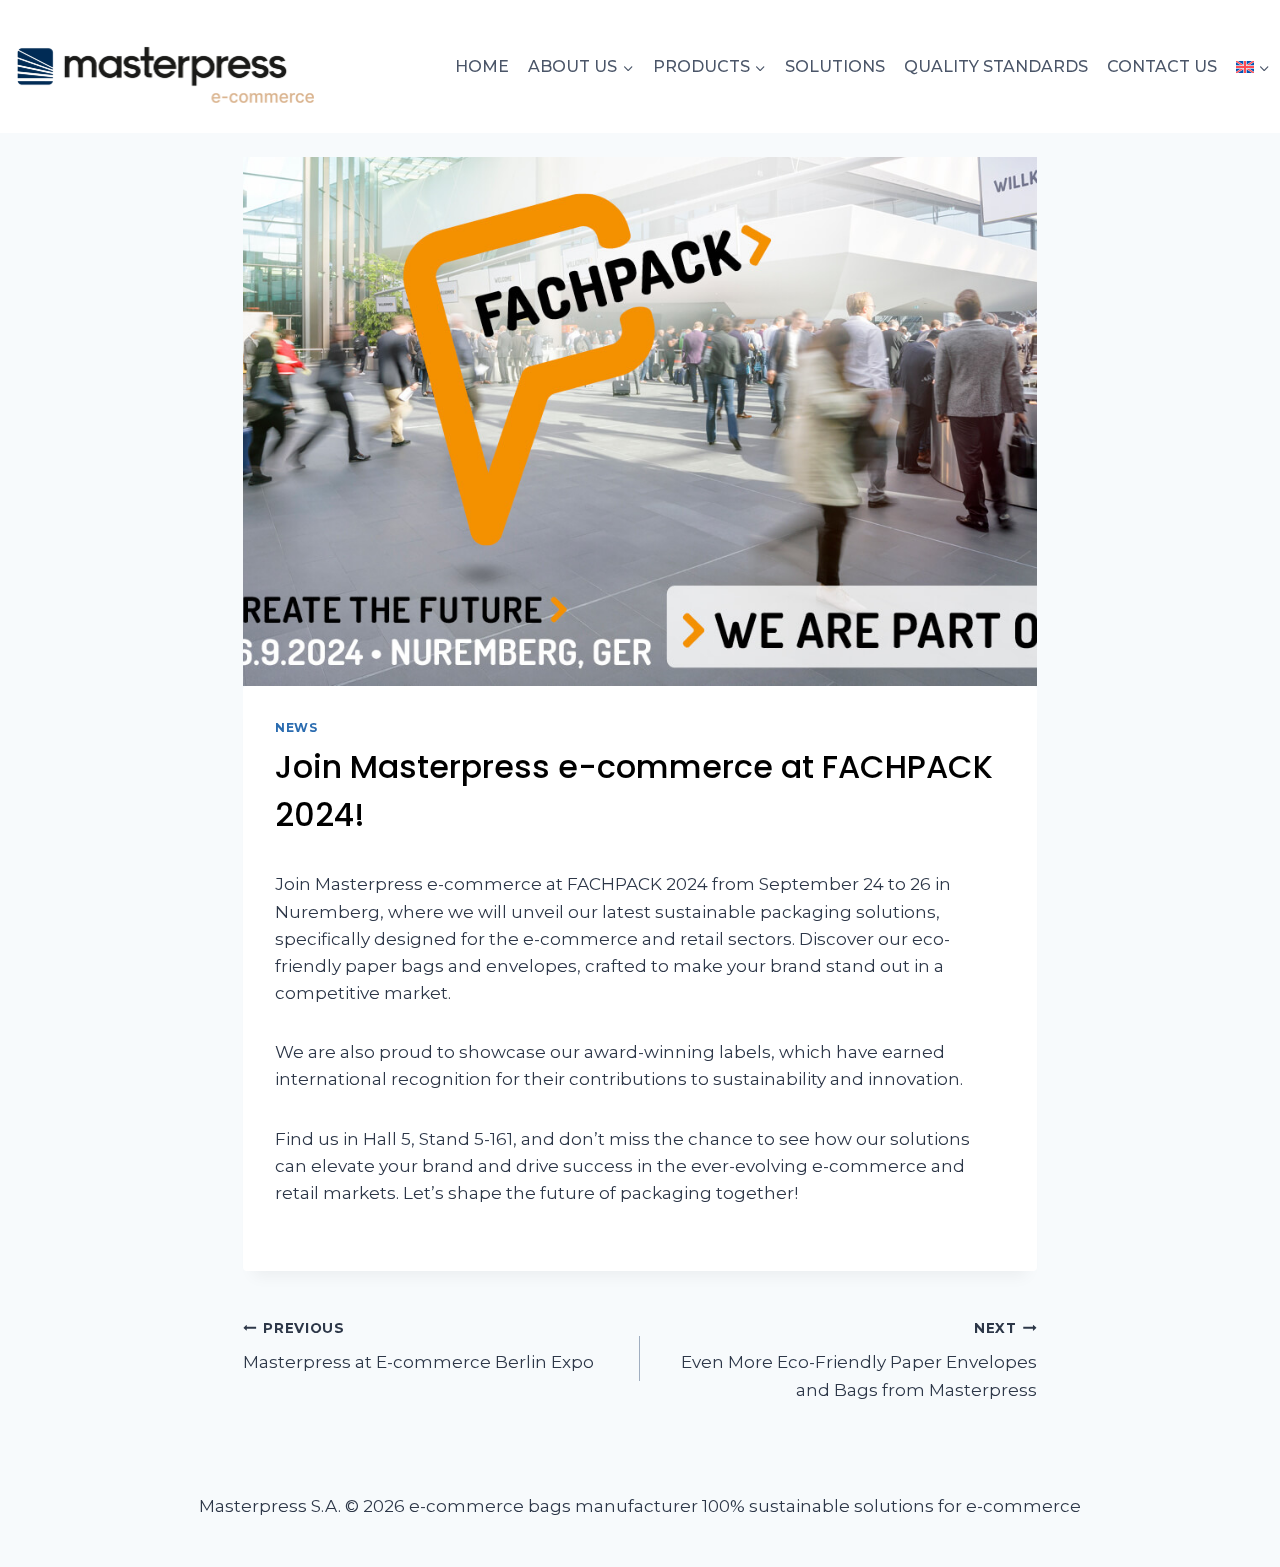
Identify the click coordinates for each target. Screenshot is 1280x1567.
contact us (1162, 66)
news (296, 727)
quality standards (996, 66)
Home (482, 66)
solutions (835, 66)
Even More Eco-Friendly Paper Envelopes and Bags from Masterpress (859, 1360)
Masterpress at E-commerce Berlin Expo (418, 1346)
